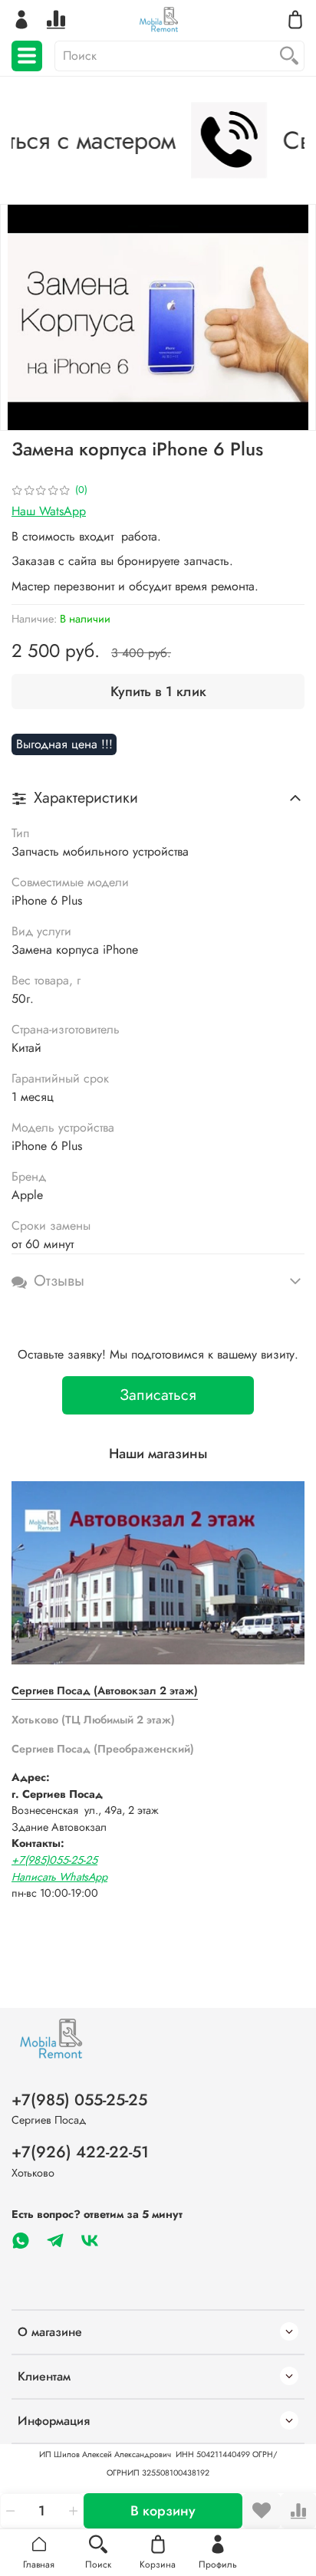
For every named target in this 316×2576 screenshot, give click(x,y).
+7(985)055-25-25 (54, 1860)
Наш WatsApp (49, 511)
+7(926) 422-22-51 (80, 2152)
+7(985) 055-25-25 (79, 2100)
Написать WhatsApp (59, 1877)
